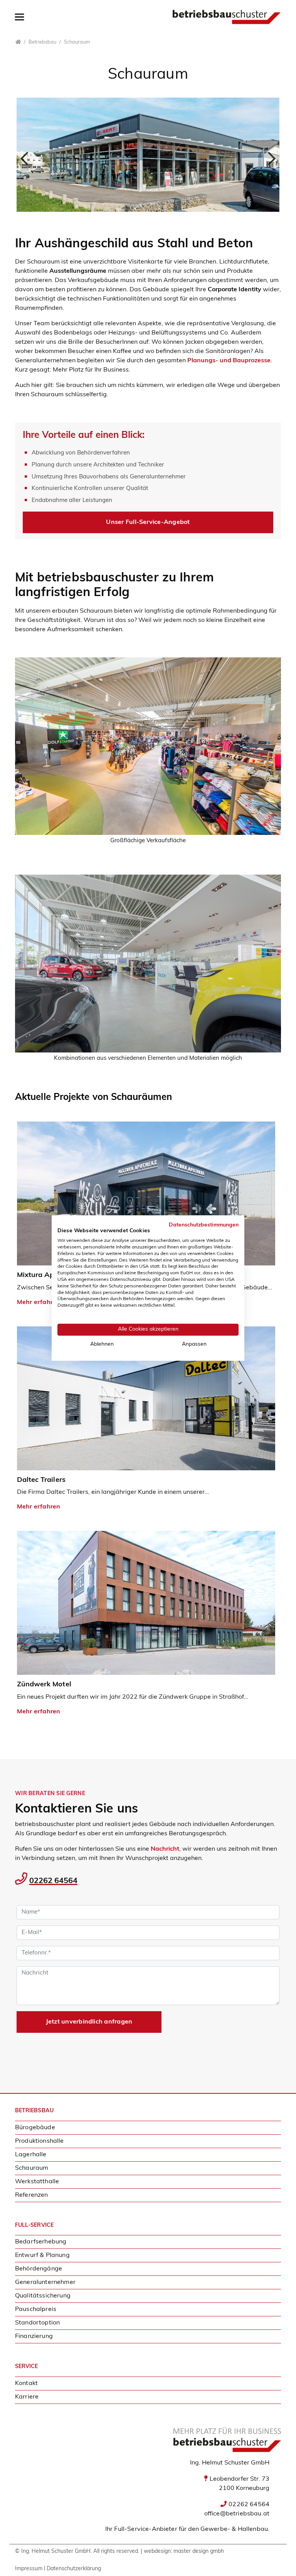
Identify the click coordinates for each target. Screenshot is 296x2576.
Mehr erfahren (39, 1507)
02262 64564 (53, 1881)
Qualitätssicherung (43, 2296)
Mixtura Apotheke (47, 1275)
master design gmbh (199, 2552)
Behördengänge (39, 2269)
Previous (28, 157)
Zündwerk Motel (44, 1685)
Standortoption (37, 2323)
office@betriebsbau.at (237, 2514)
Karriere (27, 2397)
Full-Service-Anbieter (145, 2529)
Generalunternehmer (45, 2282)
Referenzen (32, 2195)
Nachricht (165, 1849)
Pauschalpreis (36, 2309)
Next (268, 157)
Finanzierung (34, 2336)
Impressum (29, 2569)
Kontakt (26, 2383)
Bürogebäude (35, 2128)
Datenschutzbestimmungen (204, 1225)
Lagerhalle (31, 2155)
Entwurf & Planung (42, 2255)
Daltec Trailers (41, 1480)
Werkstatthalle (37, 2182)
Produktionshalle (40, 2141)
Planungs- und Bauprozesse (229, 361)
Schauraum (32, 2168)
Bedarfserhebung (41, 2242)
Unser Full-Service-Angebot (148, 522)
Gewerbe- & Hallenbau (234, 2529)
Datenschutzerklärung (74, 2569)
